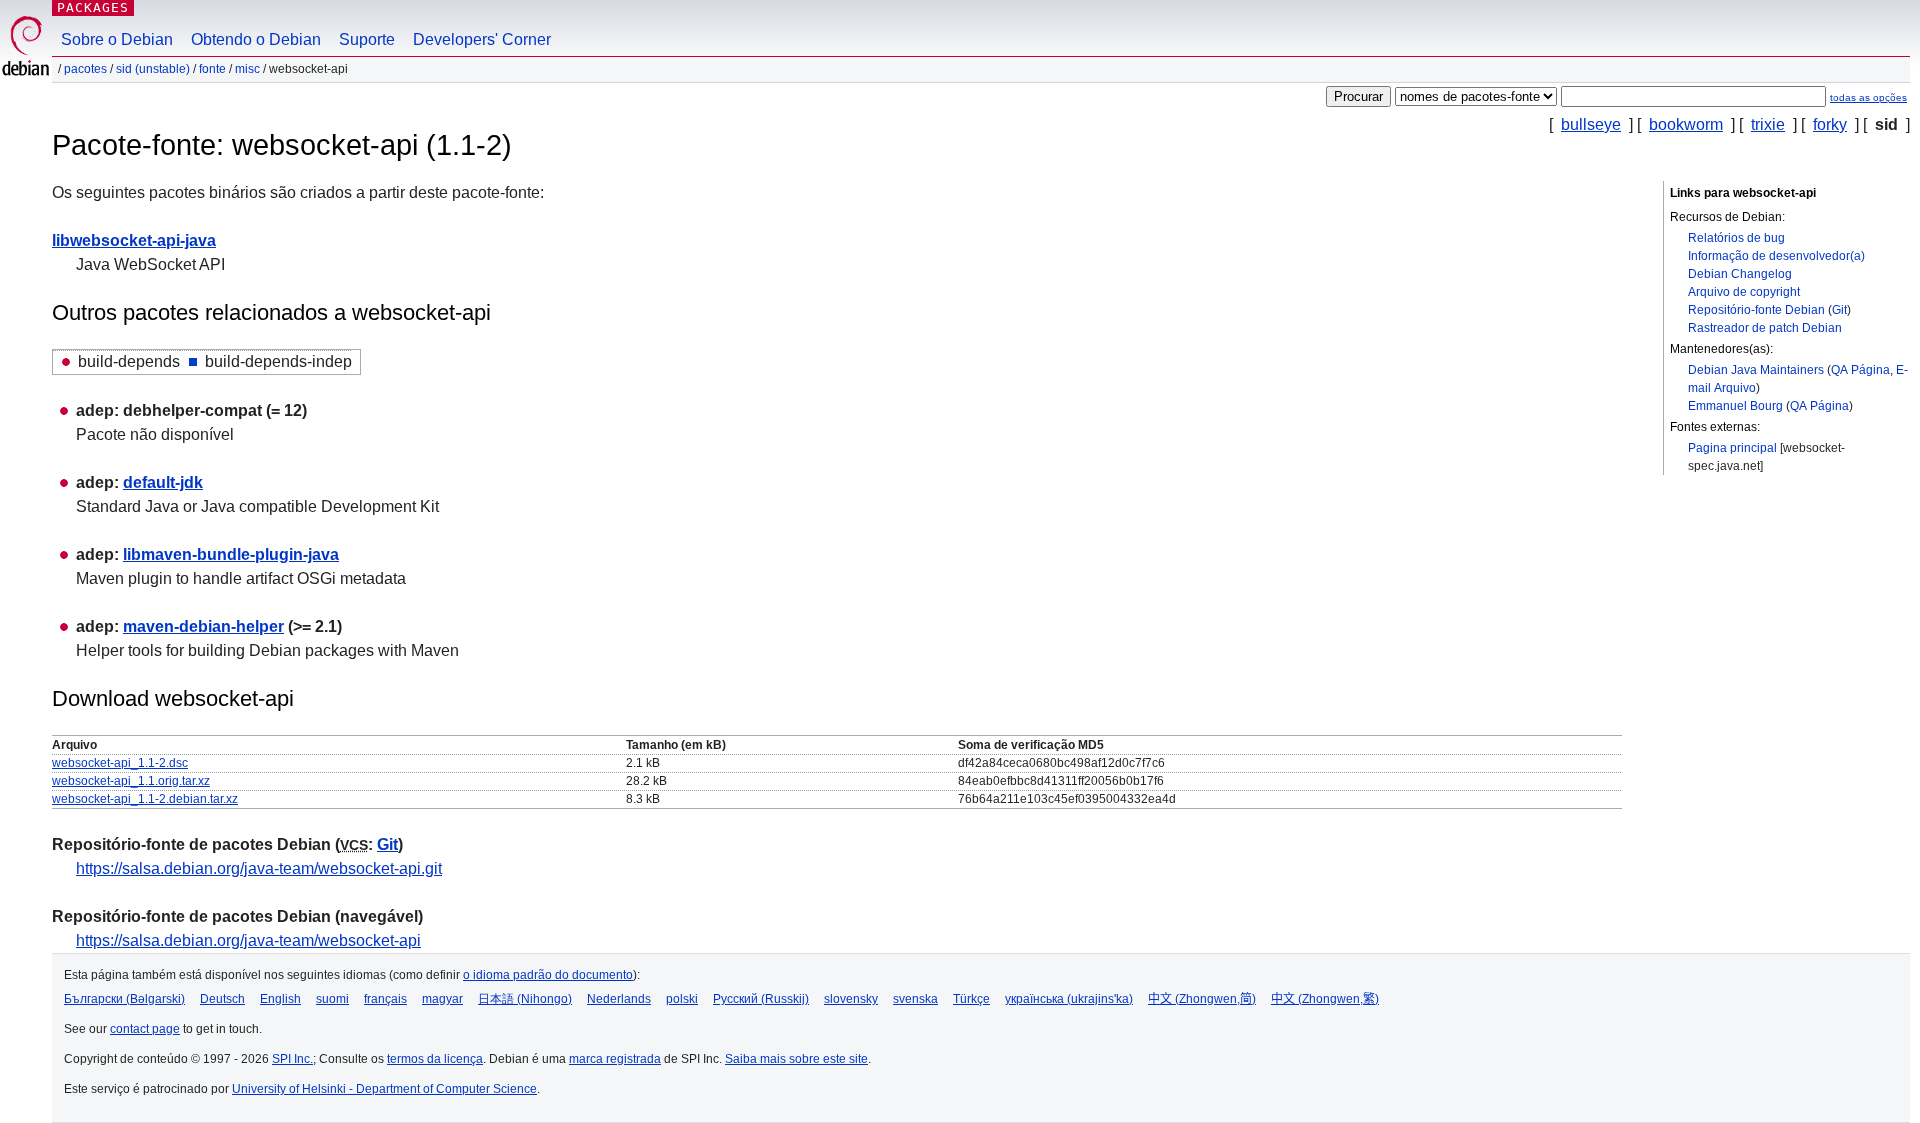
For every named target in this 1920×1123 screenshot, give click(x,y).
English (280, 999)
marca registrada (615, 1059)
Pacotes (85, 69)
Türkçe (971, 999)
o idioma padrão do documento (548, 975)
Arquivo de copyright (1744, 292)
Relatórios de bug (1736, 238)
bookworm (1686, 124)
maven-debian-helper (203, 626)
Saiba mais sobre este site (796, 1059)
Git (1839, 310)
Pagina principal (1732, 448)
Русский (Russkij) (761, 999)
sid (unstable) (153, 69)
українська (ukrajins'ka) (1069, 999)
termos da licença (435, 1059)
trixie (1768, 124)
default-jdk (163, 482)
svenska (915, 999)
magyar (442, 999)
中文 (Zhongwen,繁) (1325, 999)
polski (682, 999)
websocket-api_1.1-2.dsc (120, 763)
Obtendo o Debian (256, 39)
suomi (332, 999)
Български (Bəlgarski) (124, 999)
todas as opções (1868, 97)
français (385, 999)
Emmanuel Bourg (1735, 406)
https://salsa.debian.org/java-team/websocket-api (248, 940)
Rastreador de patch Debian (1765, 328)
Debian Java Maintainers (1756, 370)
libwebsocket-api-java (134, 240)
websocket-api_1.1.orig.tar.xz (131, 781)
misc (247, 69)
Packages (93, 7)
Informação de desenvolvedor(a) (1776, 256)
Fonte (212, 69)
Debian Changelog (1740, 274)
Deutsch (222, 999)
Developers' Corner (482, 39)
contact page (145, 1029)
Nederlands (619, 999)
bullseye (1591, 124)
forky (1830, 124)
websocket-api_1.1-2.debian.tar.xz (145, 799)
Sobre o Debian (117, 39)
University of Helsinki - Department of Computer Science (384, 1089)
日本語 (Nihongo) (525, 999)
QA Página (1860, 370)
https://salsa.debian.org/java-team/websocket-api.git (259, 868)
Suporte (367, 39)
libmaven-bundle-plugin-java (231, 554)
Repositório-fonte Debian (1756, 310)
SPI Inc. (292, 1059)
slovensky (851, 999)
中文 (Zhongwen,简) (1202, 999)
